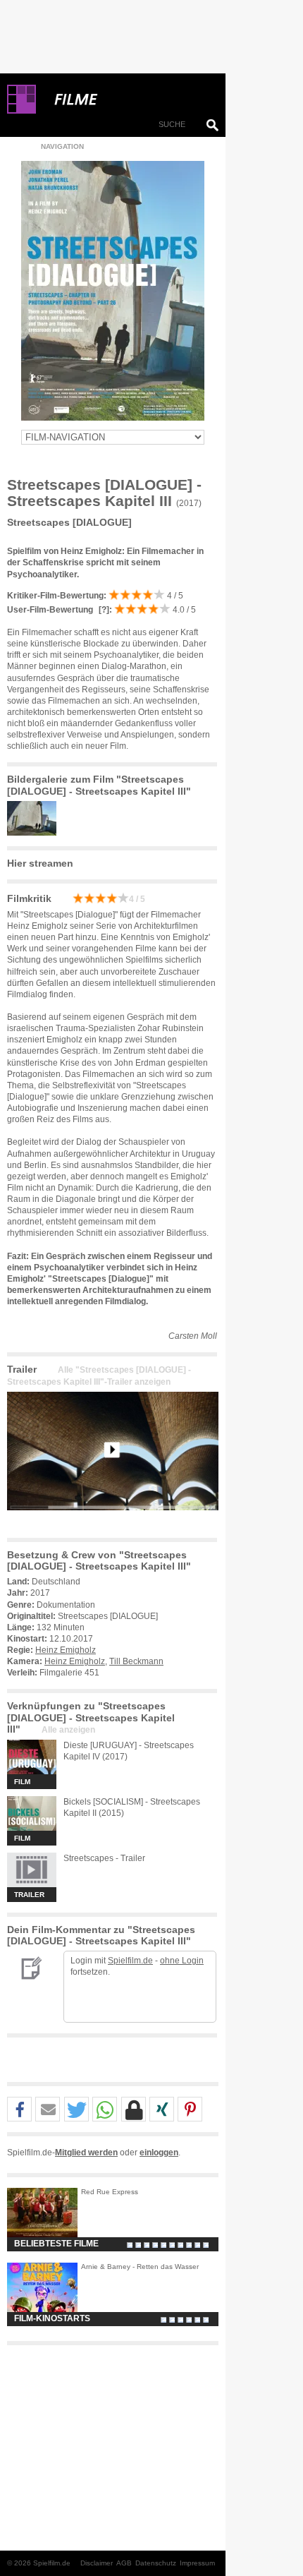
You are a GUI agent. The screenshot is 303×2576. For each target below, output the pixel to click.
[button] (19, 2110)
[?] (103, 610)
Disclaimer (97, 2563)
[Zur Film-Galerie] (35, 833)
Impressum (197, 2563)
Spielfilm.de (130, 1961)
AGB (124, 2563)
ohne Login (182, 1961)
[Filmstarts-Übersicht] (127, 100)
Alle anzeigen (68, 1730)
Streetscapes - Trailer (104, 1858)
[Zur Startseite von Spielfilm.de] (21, 111)
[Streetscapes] (113, 1522)
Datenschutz (156, 2563)
